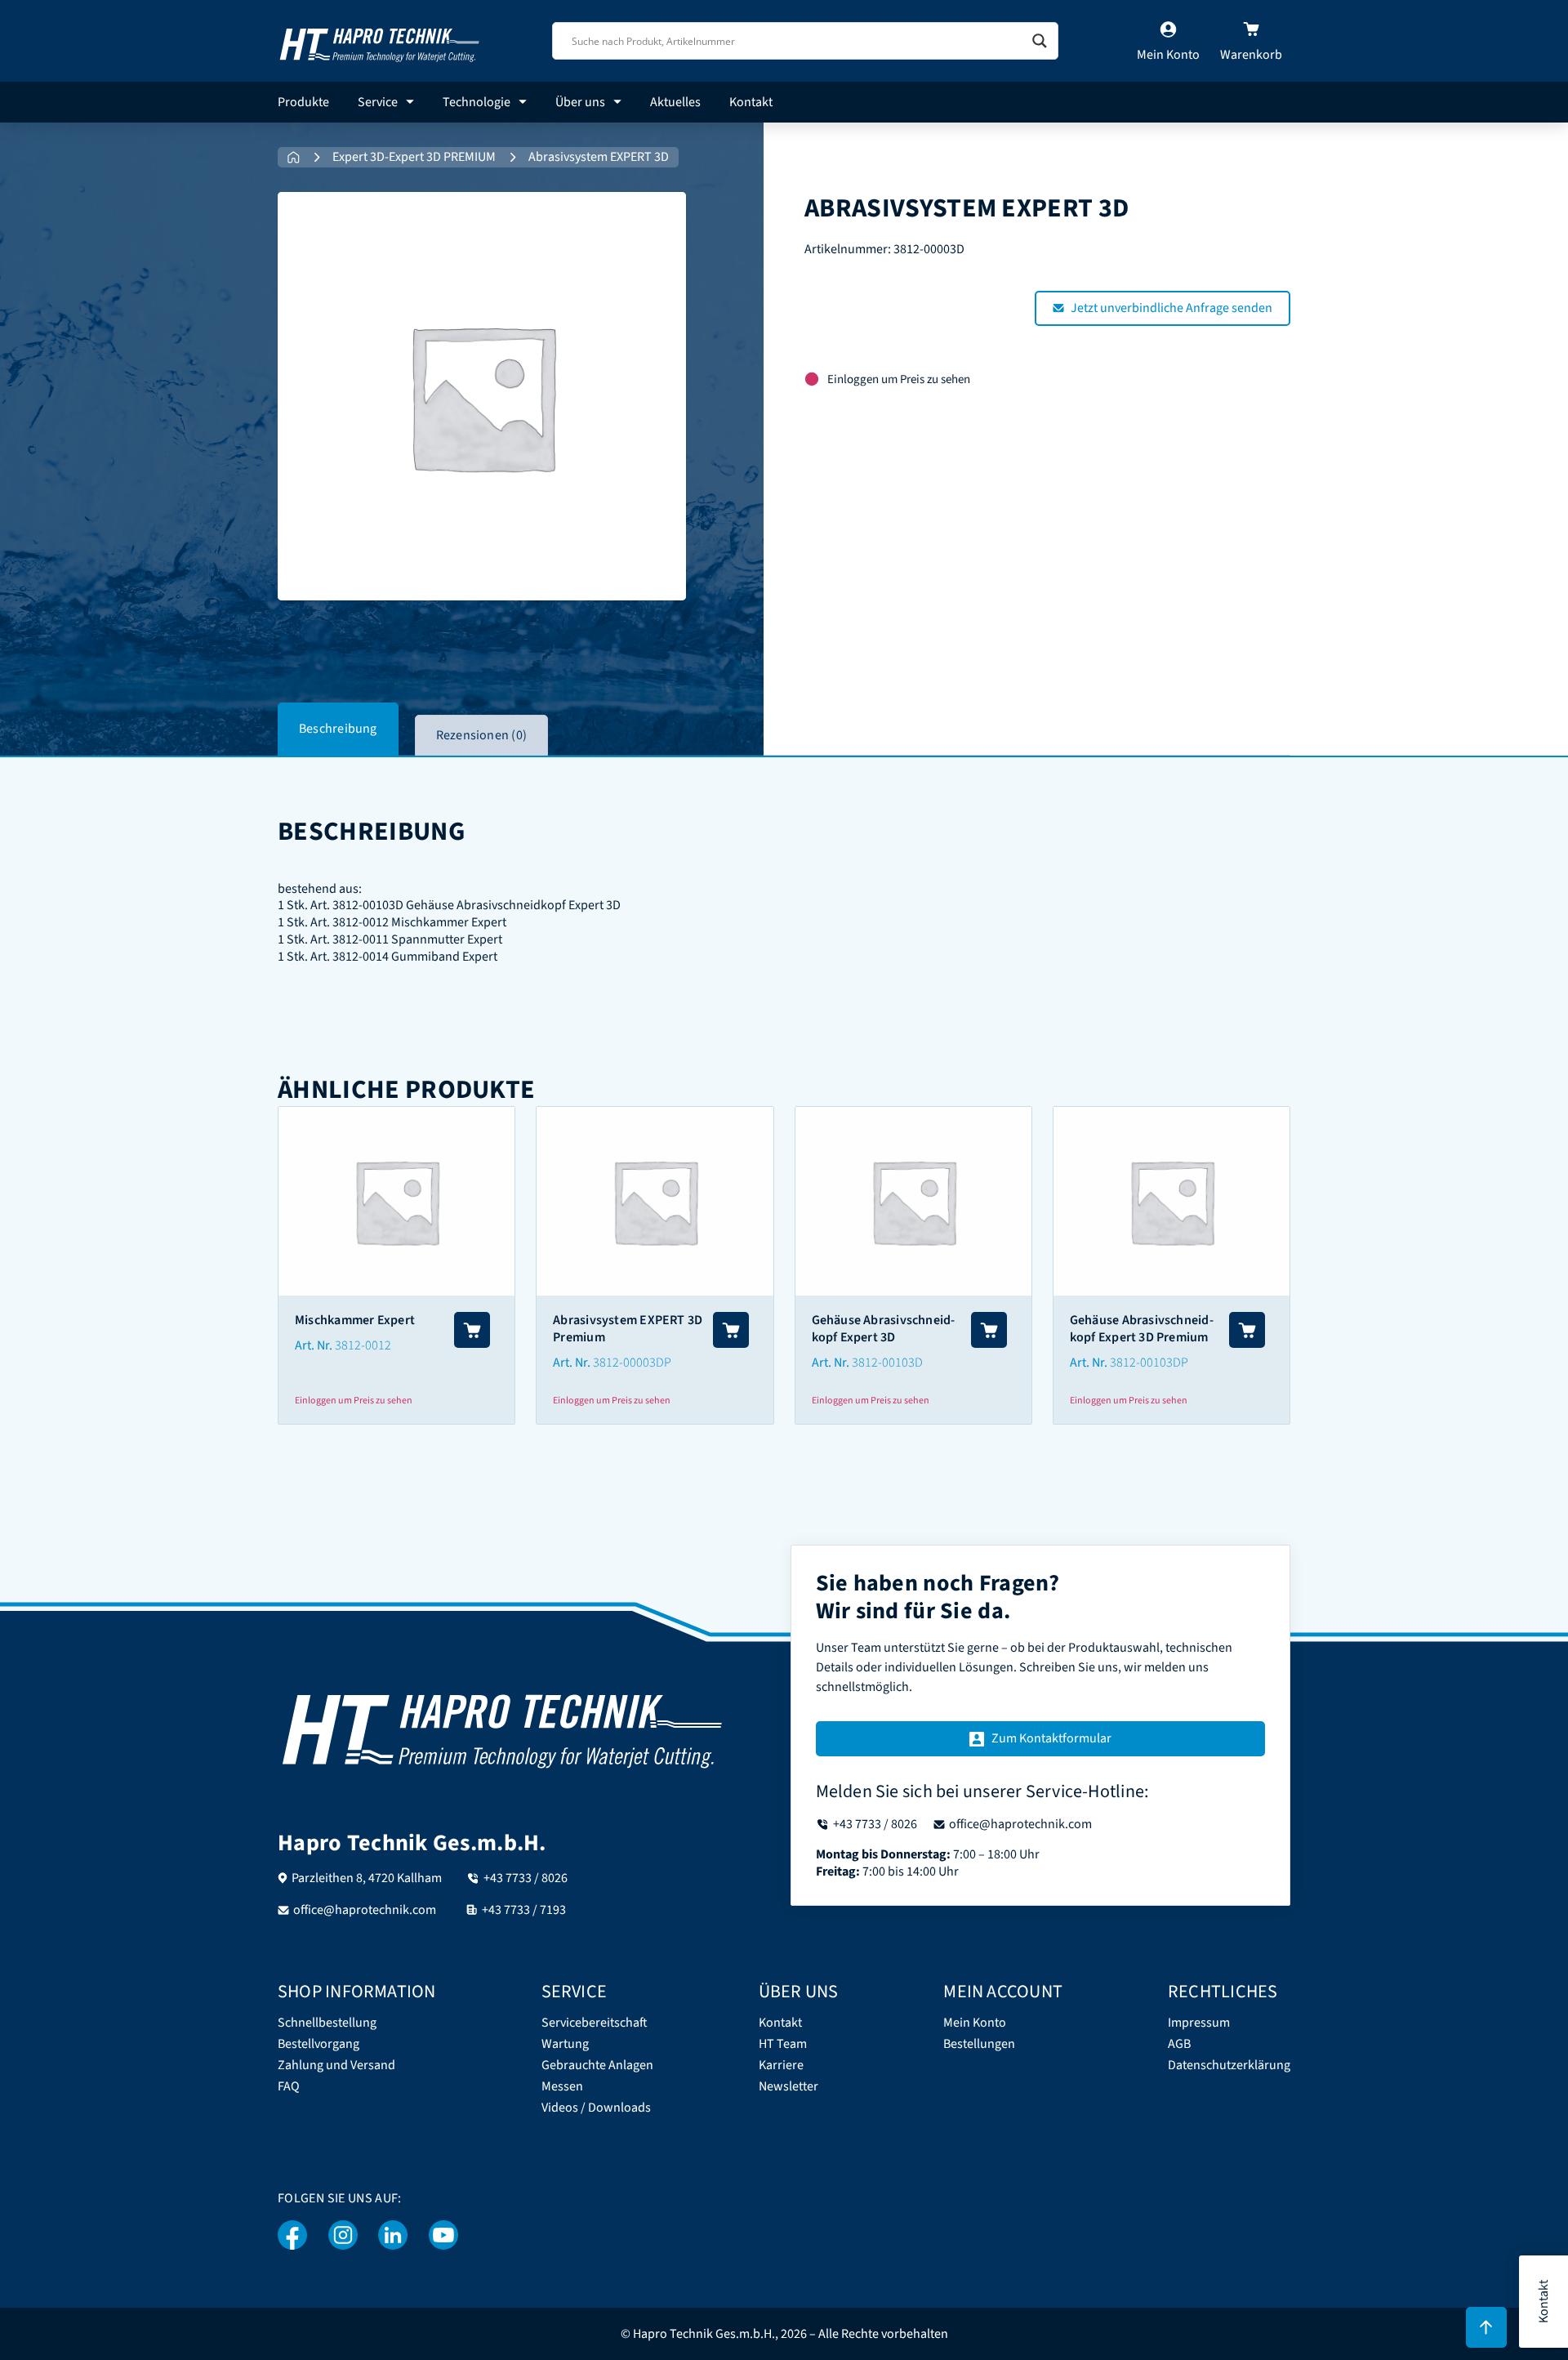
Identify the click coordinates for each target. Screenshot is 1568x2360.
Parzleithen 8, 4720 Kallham (367, 1878)
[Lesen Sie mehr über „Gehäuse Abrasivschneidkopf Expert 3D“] (989, 1330)
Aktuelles (675, 102)
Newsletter (788, 2087)
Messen (562, 2087)
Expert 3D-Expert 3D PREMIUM (414, 157)
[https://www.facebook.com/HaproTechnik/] (293, 2235)
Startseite (294, 157)
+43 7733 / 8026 (526, 1878)
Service (378, 102)
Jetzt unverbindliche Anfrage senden (1172, 308)
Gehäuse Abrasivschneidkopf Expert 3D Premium (1142, 1329)
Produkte (303, 102)
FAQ (289, 2087)
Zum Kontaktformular (1051, 1738)
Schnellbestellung (327, 2023)
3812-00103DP (1149, 1363)
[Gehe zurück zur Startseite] (380, 40)
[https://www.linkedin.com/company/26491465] (393, 2235)
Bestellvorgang (318, 2044)
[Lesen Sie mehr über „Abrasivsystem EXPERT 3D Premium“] (731, 1330)
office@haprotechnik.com (365, 1910)
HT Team (783, 2044)
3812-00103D (887, 1363)
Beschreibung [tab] (338, 729)
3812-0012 (363, 1345)
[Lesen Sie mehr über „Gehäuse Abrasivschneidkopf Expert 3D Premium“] (1247, 1330)
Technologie (477, 102)
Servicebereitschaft (595, 2023)
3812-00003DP (632, 1363)
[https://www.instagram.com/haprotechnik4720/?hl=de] (343, 2235)
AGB (1179, 2044)
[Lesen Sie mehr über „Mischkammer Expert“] (472, 1330)
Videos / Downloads (596, 2108)
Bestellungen (979, 2044)
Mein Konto (975, 2023)
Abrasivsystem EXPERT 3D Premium (628, 1329)
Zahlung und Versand (336, 2066)
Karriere (781, 2066)
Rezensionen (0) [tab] (481, 735)
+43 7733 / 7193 (524, 1910)
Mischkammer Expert (355, 1320)
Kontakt (751, 102)
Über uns (580, 102)
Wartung (565, 2044)
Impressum (1199, 2023)
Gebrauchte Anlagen (597, 2066)
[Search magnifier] (1040, 41)
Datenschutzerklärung (1229, 2066)
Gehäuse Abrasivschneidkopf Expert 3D (884, 1329)
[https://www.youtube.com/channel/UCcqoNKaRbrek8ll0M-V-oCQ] (443, 2235)
